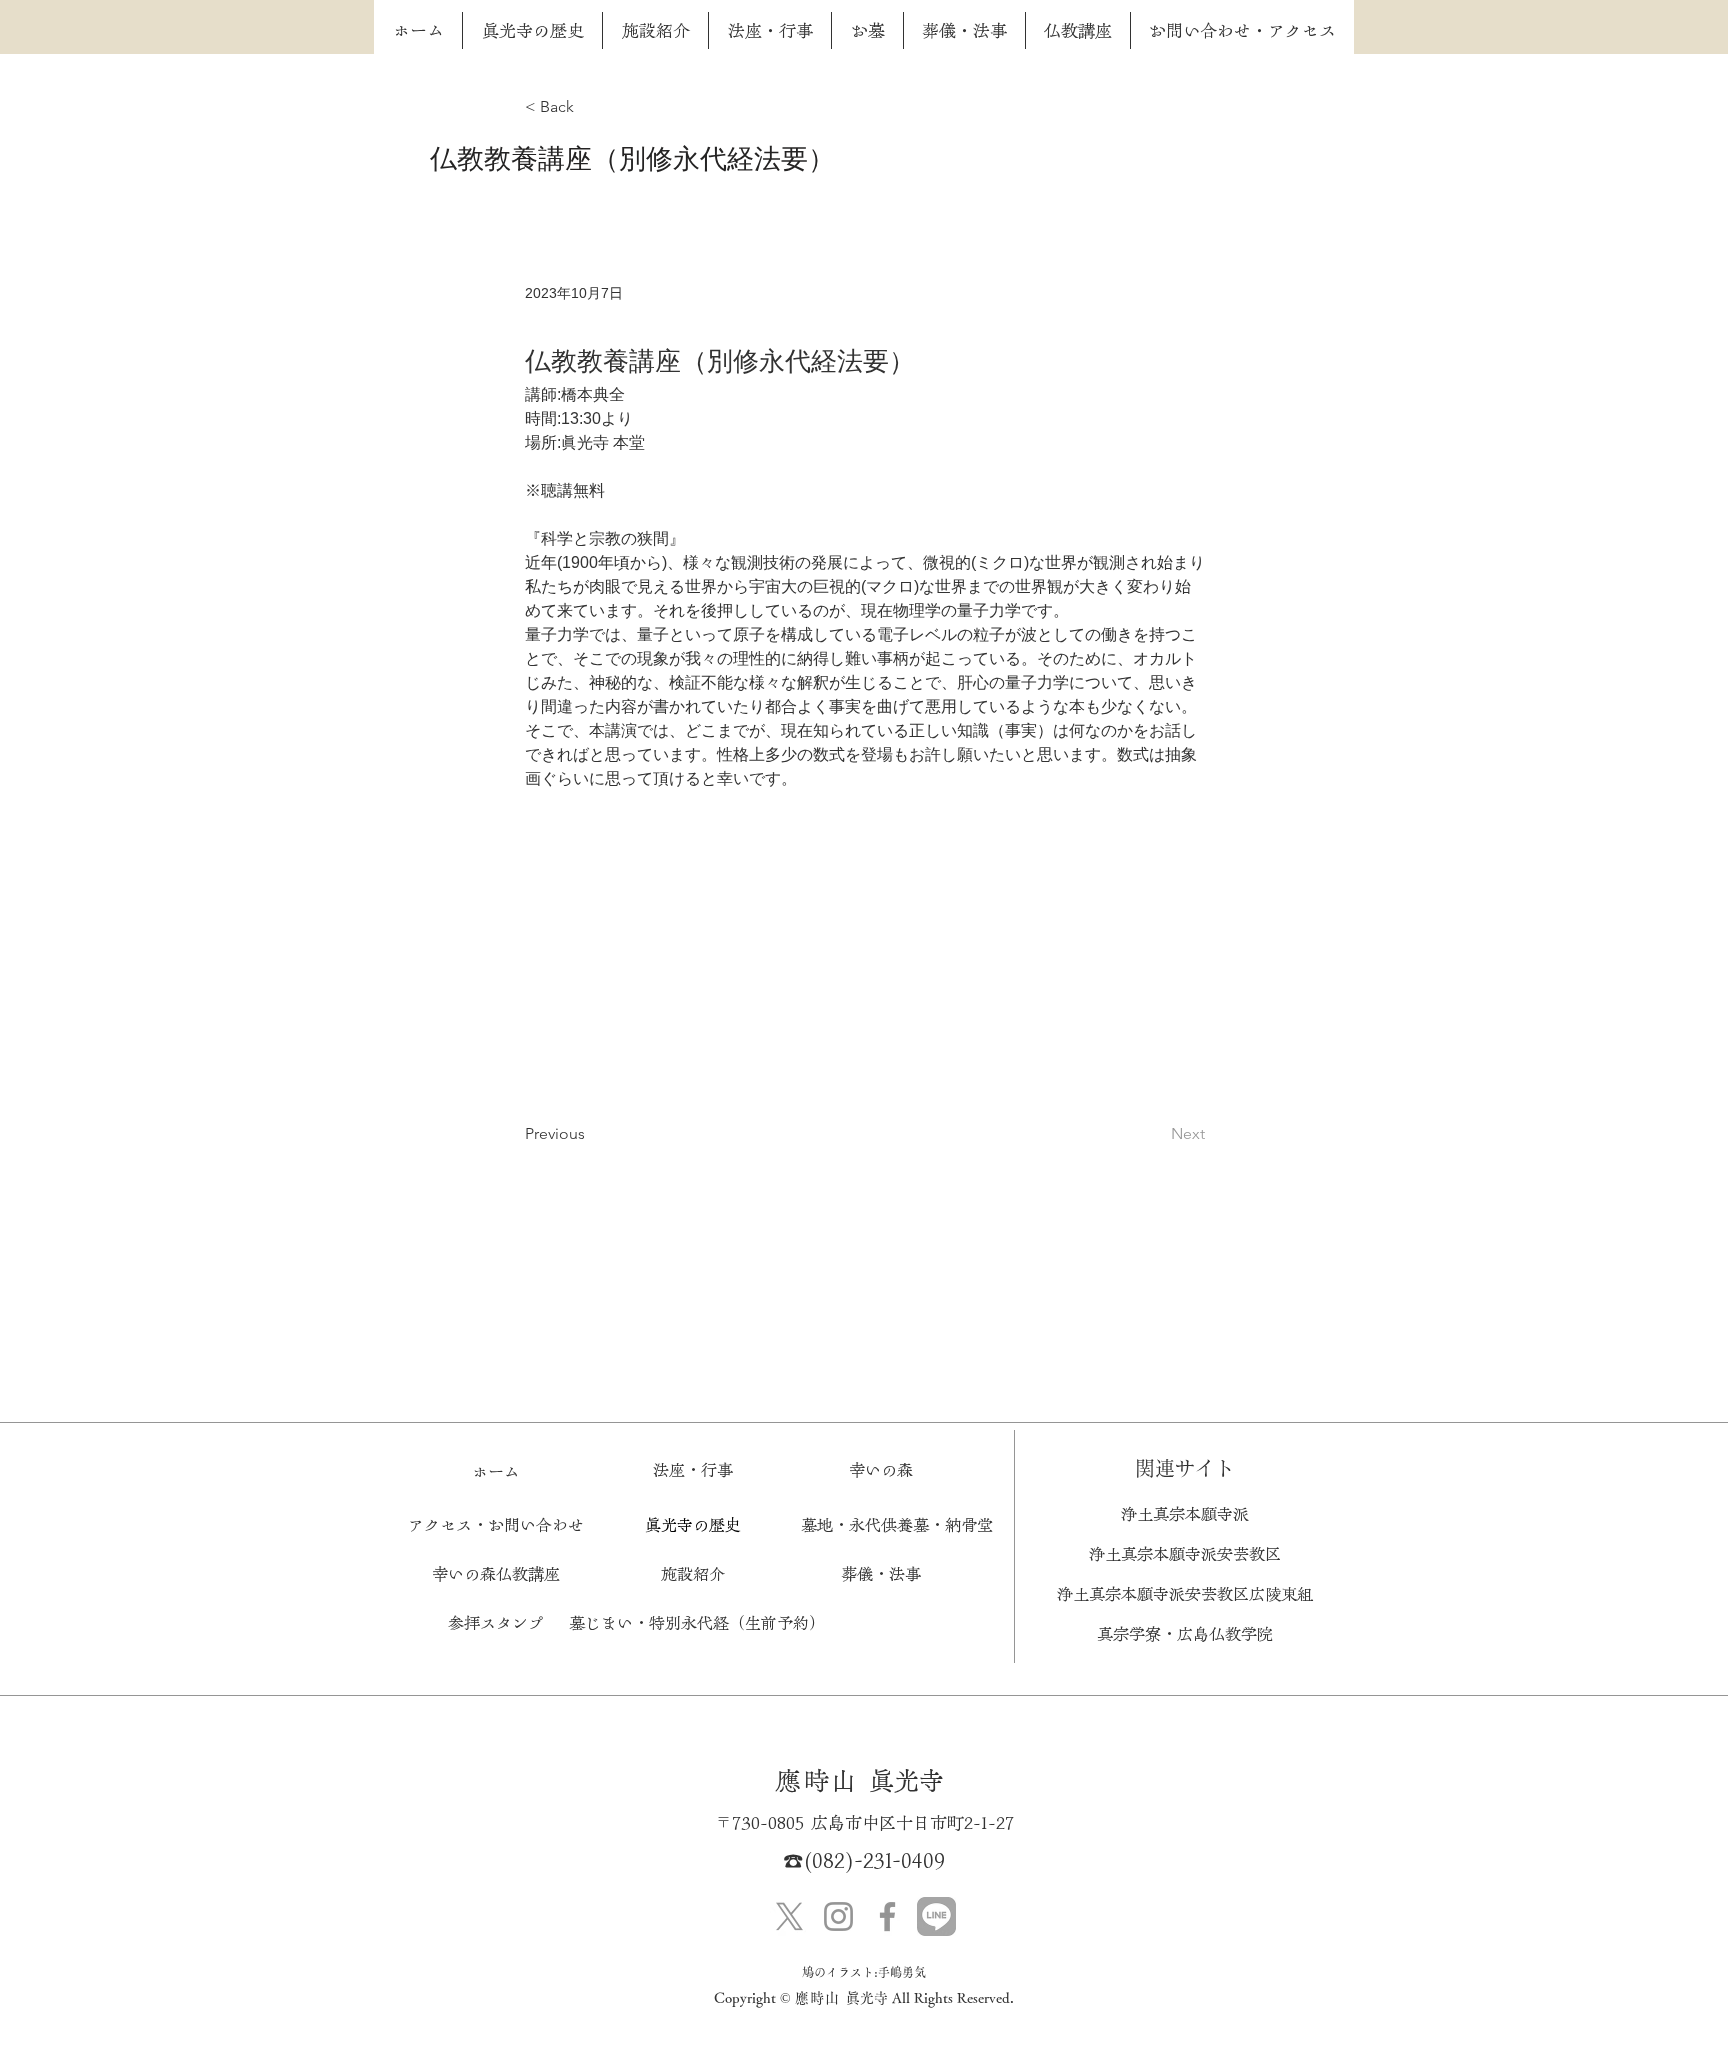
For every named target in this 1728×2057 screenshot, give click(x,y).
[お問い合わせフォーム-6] (936, 1916)
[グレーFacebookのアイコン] (887, 1916)
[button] (693, 1574)
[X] (789, 1916)
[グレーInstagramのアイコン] (838, 1916)
